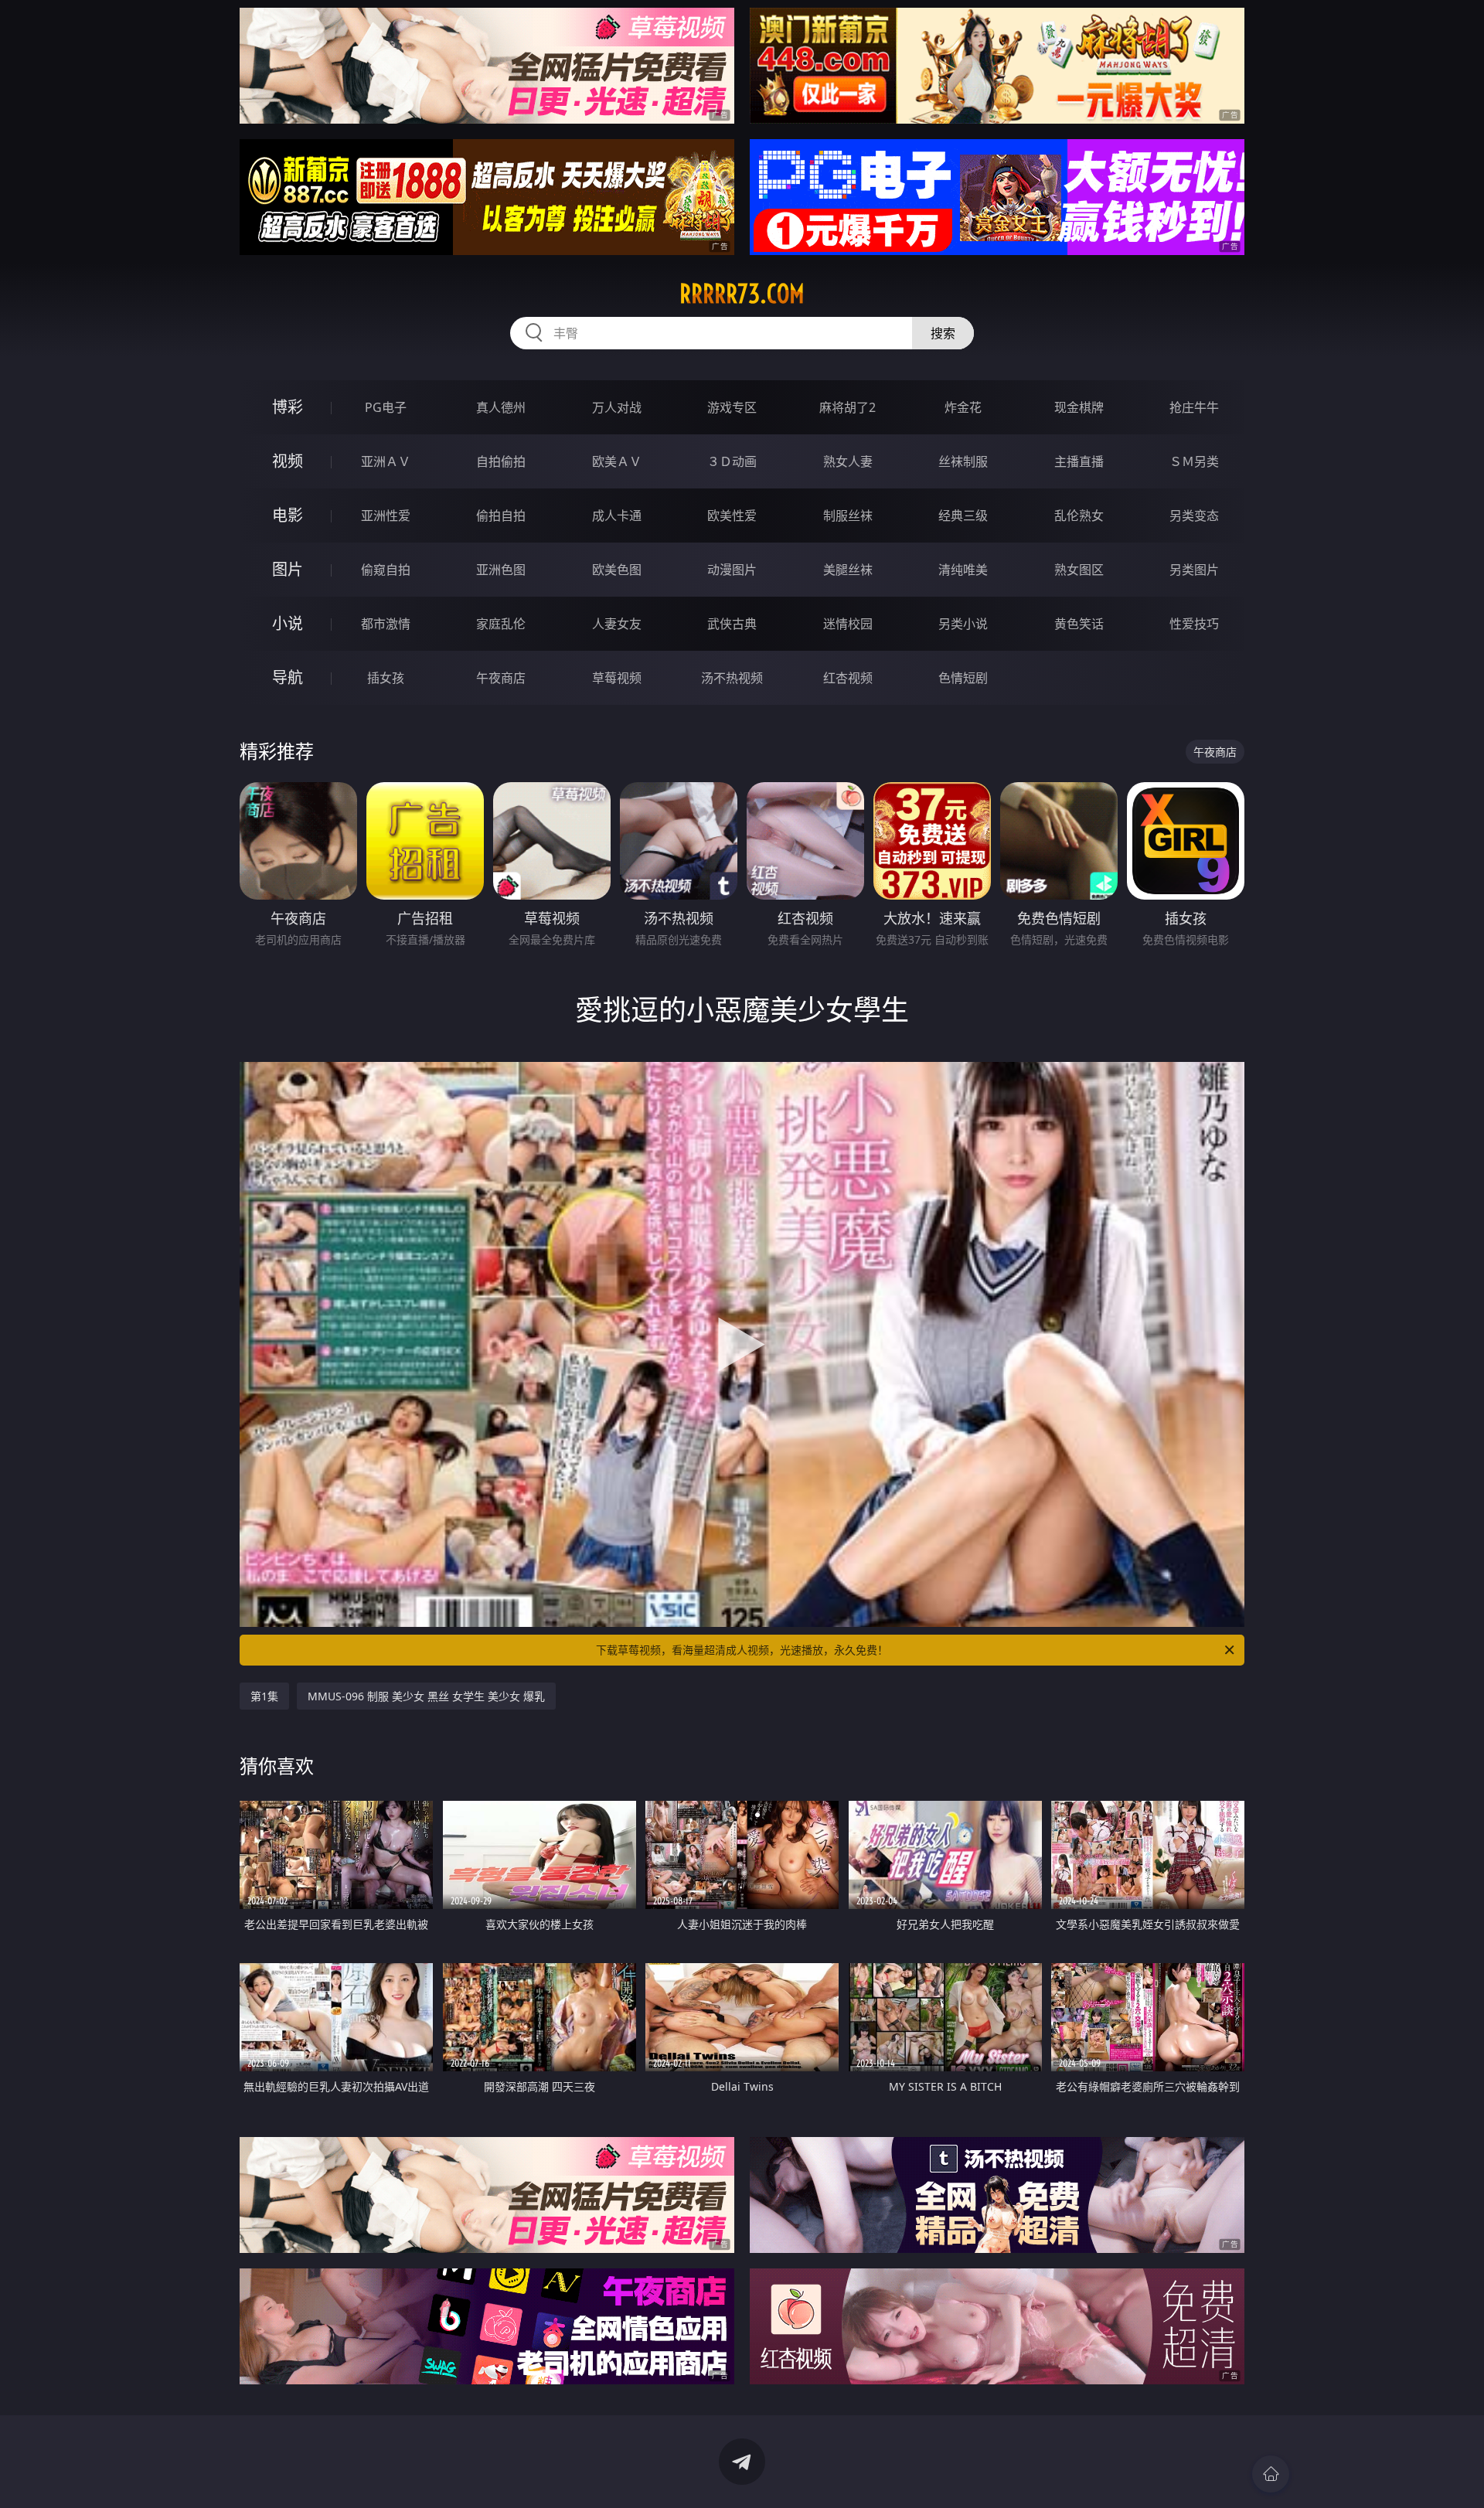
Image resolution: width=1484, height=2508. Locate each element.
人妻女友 (617, 624)
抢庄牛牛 (1194, 407)
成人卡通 (617, 516)
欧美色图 (617, 570)
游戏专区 (732, 407)
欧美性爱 (732, 516)
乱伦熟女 (1079, 516)
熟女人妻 (848, 461)
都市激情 (386, 624)
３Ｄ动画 (732, 461)
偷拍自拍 (501, 516)
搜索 (943, 333)
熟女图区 (1079, 570)
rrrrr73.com (742, 294)
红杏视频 (848, 678)
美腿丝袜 (848, 570)
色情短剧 (963, 678)
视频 (288, 461)
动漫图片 (732, 570)
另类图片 (1194, 570)
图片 (288, 569)
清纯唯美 (963, 570)
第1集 (264, 1696)
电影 (288, 515)
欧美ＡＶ (617, 461)
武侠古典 (732, 624)
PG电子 (386, 407)
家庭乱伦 (501, 624)
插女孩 (386, 678)
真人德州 (501, 407)
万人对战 (617, 407)
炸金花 (963, 407)
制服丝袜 (848, 516)
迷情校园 (848, 624)
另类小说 (963, 624)
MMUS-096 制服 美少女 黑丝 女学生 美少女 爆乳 (426, 1696)
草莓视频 (617, 678)
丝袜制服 (963, 461)
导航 (288, 677)
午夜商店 (501, 678)
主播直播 (1079, 461)
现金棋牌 (1079, 407)
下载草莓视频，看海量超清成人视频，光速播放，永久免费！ (742, 1650)
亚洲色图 (501, 570)
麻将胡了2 (848, 407)
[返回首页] (1271, 2474)
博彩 (288, 407)
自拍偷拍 (501, 461)
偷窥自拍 (386, 570)
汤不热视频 (732, 678)
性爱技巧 (1194, 624)
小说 (288, 623)
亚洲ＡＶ (386, 461)
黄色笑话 (1079, 624)
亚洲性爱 (386, 516)
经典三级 (963, 516)
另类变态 (1194, 516)
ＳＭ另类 (1194, 461)
